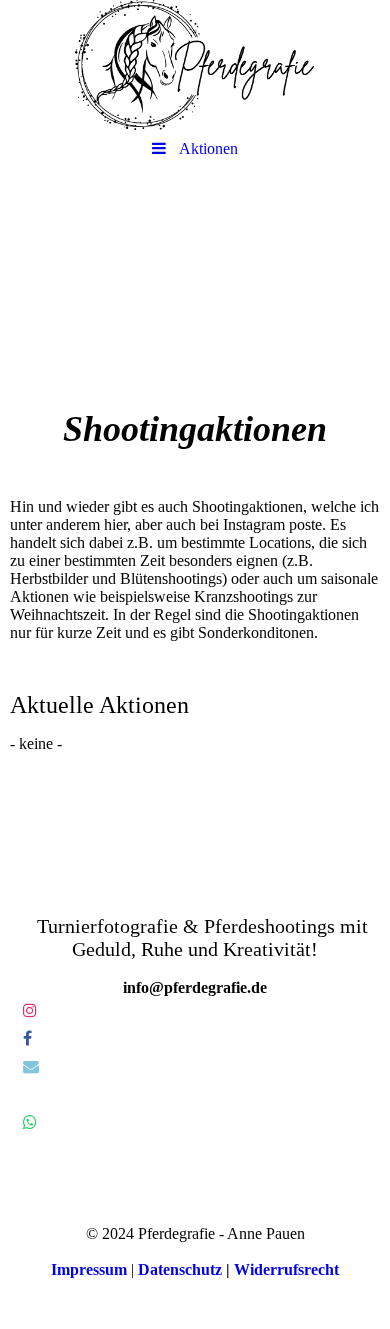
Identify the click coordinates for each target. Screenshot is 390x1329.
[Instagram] (28, 1010)
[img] (195, 65)
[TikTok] (21, 1094)
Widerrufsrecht (286, 1269)
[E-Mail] (29, 1066)
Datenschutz (180, 1269)
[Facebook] (26, 1038)
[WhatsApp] (28, 1122)
